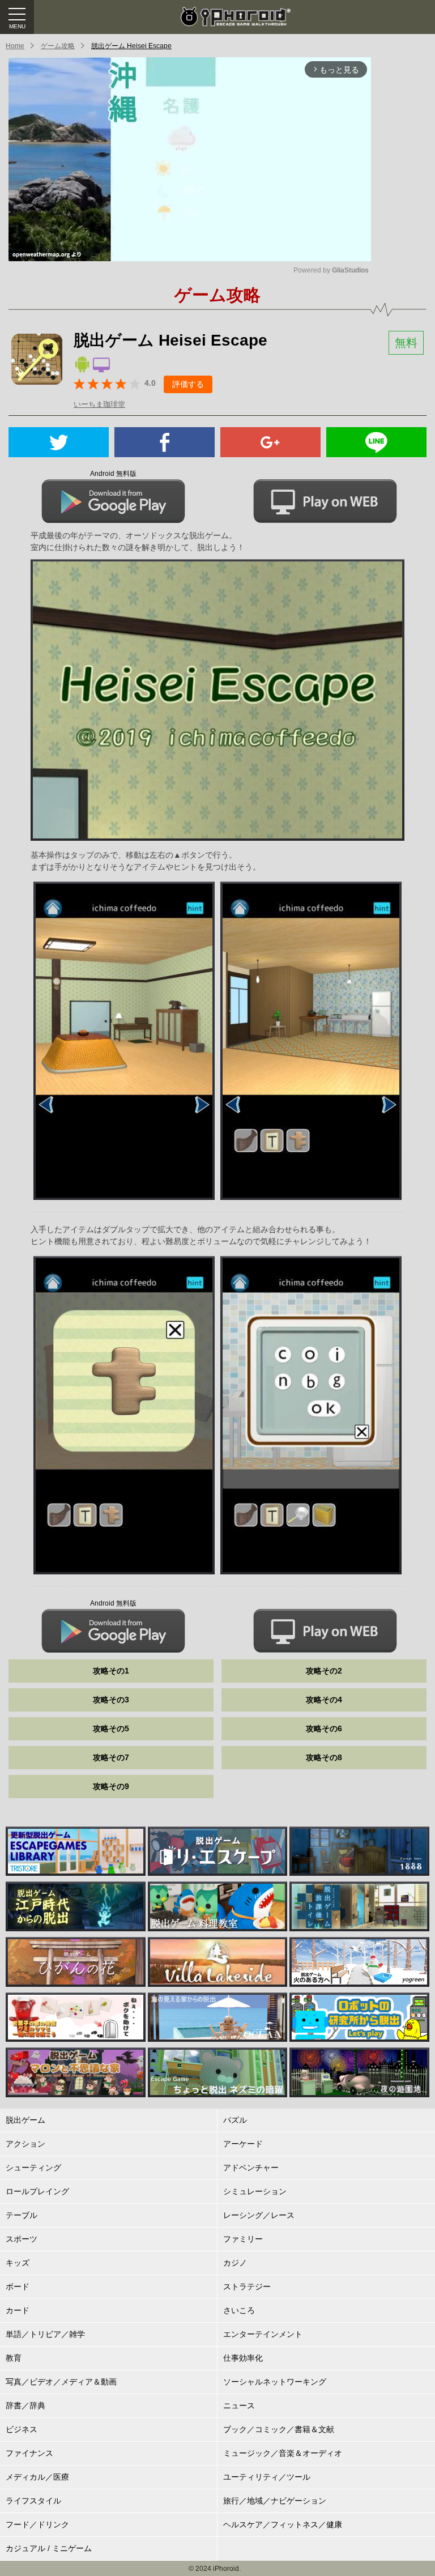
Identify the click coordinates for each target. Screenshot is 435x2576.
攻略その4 (324, 1700)
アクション (25, 2144)
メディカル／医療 (37, 2477)
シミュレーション (255, 2191)
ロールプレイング (37, 2191)
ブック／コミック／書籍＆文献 (279, 2429)
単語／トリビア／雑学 (45, 2334)
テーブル (22, 2215)
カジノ (235, 2263)
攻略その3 (111, 1700)
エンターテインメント (263, 2334)
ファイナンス (29, 2453)
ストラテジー (247, 2287)
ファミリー (243, 2239)
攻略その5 (111, 1728)
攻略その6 (324, 1728)
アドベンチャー (251, 2168)
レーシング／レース (259, 2215)
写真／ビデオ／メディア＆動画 (61, 2382)
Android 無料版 (113, 474)
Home (15, 46)
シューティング (33, 2168)
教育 (14, 2358)
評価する (188, 384)
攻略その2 (324, 1671)
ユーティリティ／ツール (267, 2477)
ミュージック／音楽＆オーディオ (283, 2453)
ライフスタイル (33, 2501)
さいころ (239, 2310)
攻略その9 (111, 1786)
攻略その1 (111, 1671)
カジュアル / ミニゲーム (49, 2548)
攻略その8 (324, 1757)
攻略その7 (111, 1757)
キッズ (18, 2263)
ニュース (239, 2405)
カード (18, 2310)
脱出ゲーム (25, 2120)
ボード (18, 2287)
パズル (235, 2120)
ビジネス (22, 2429)
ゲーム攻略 (58, 46)
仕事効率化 (243, 2358)
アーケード (243, 2144)
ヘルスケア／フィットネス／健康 (283, 2524)
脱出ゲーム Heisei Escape (131, 46)
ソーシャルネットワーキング (275, 2382)
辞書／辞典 (25, 2405)
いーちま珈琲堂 (99, 404)
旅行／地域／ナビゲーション (275, 2501)
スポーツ (22, 2239)
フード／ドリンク (37, 2524)
